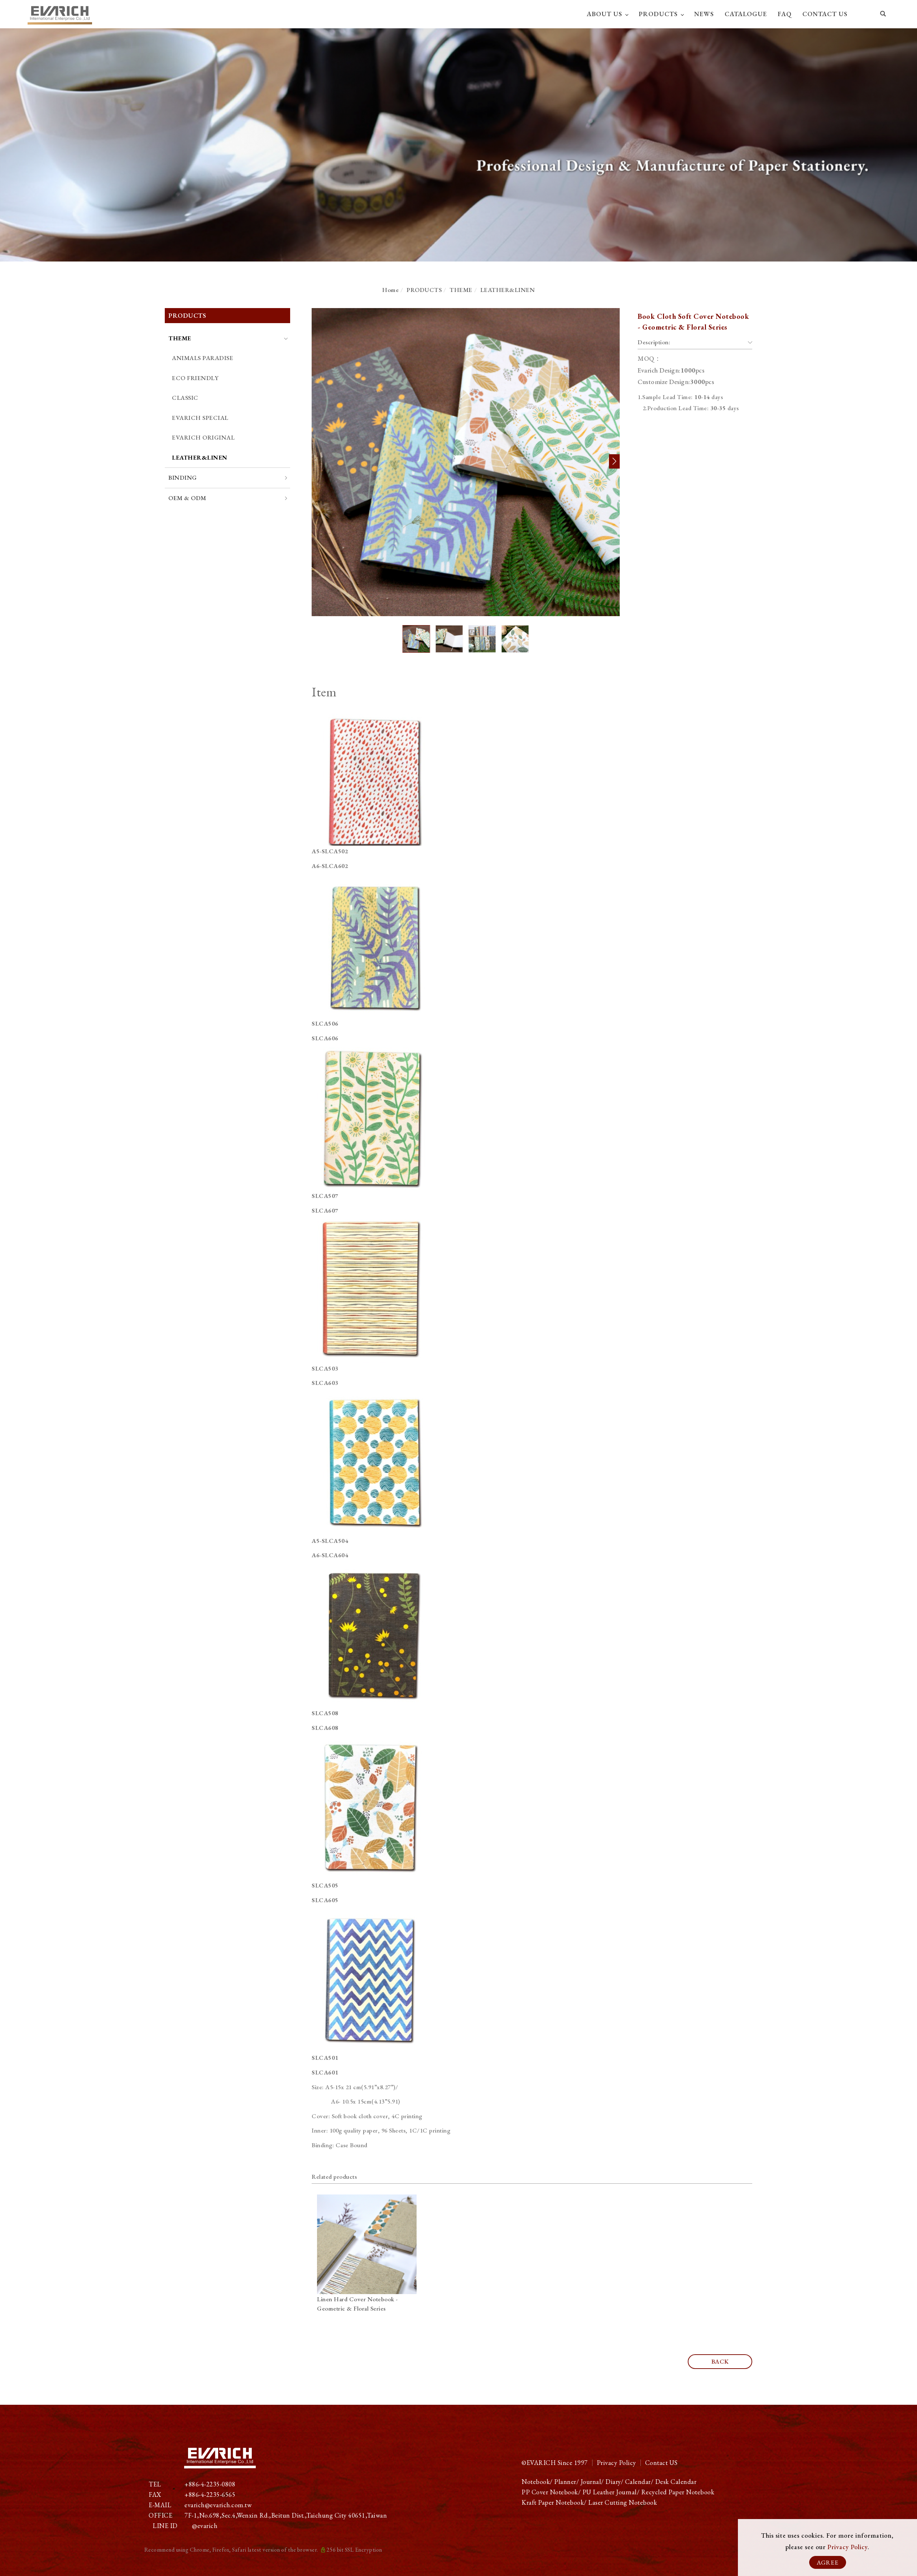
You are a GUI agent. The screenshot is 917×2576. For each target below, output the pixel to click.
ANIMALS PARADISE (203, 358)
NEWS (704, 14)
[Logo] (60, 13)
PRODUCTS (658, 14)
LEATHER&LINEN (508, 290)
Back (720, 2361)
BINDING (183, 478)
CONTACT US (825, 14)
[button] (883, 15)
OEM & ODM (187, 498)
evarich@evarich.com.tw (218, 2505)
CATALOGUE (746, 14)
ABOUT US (604, 14)
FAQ (785, 14)
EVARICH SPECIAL (200, 418)
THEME (461, 290)
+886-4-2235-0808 (210, 2484)
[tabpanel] (458, 145)
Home (390, 290)
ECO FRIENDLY (195, 378)
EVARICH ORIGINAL (203, 437)
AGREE (828, 2562)
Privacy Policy (848, 2547)
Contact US (661, 2463)
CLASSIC (185, 398)
